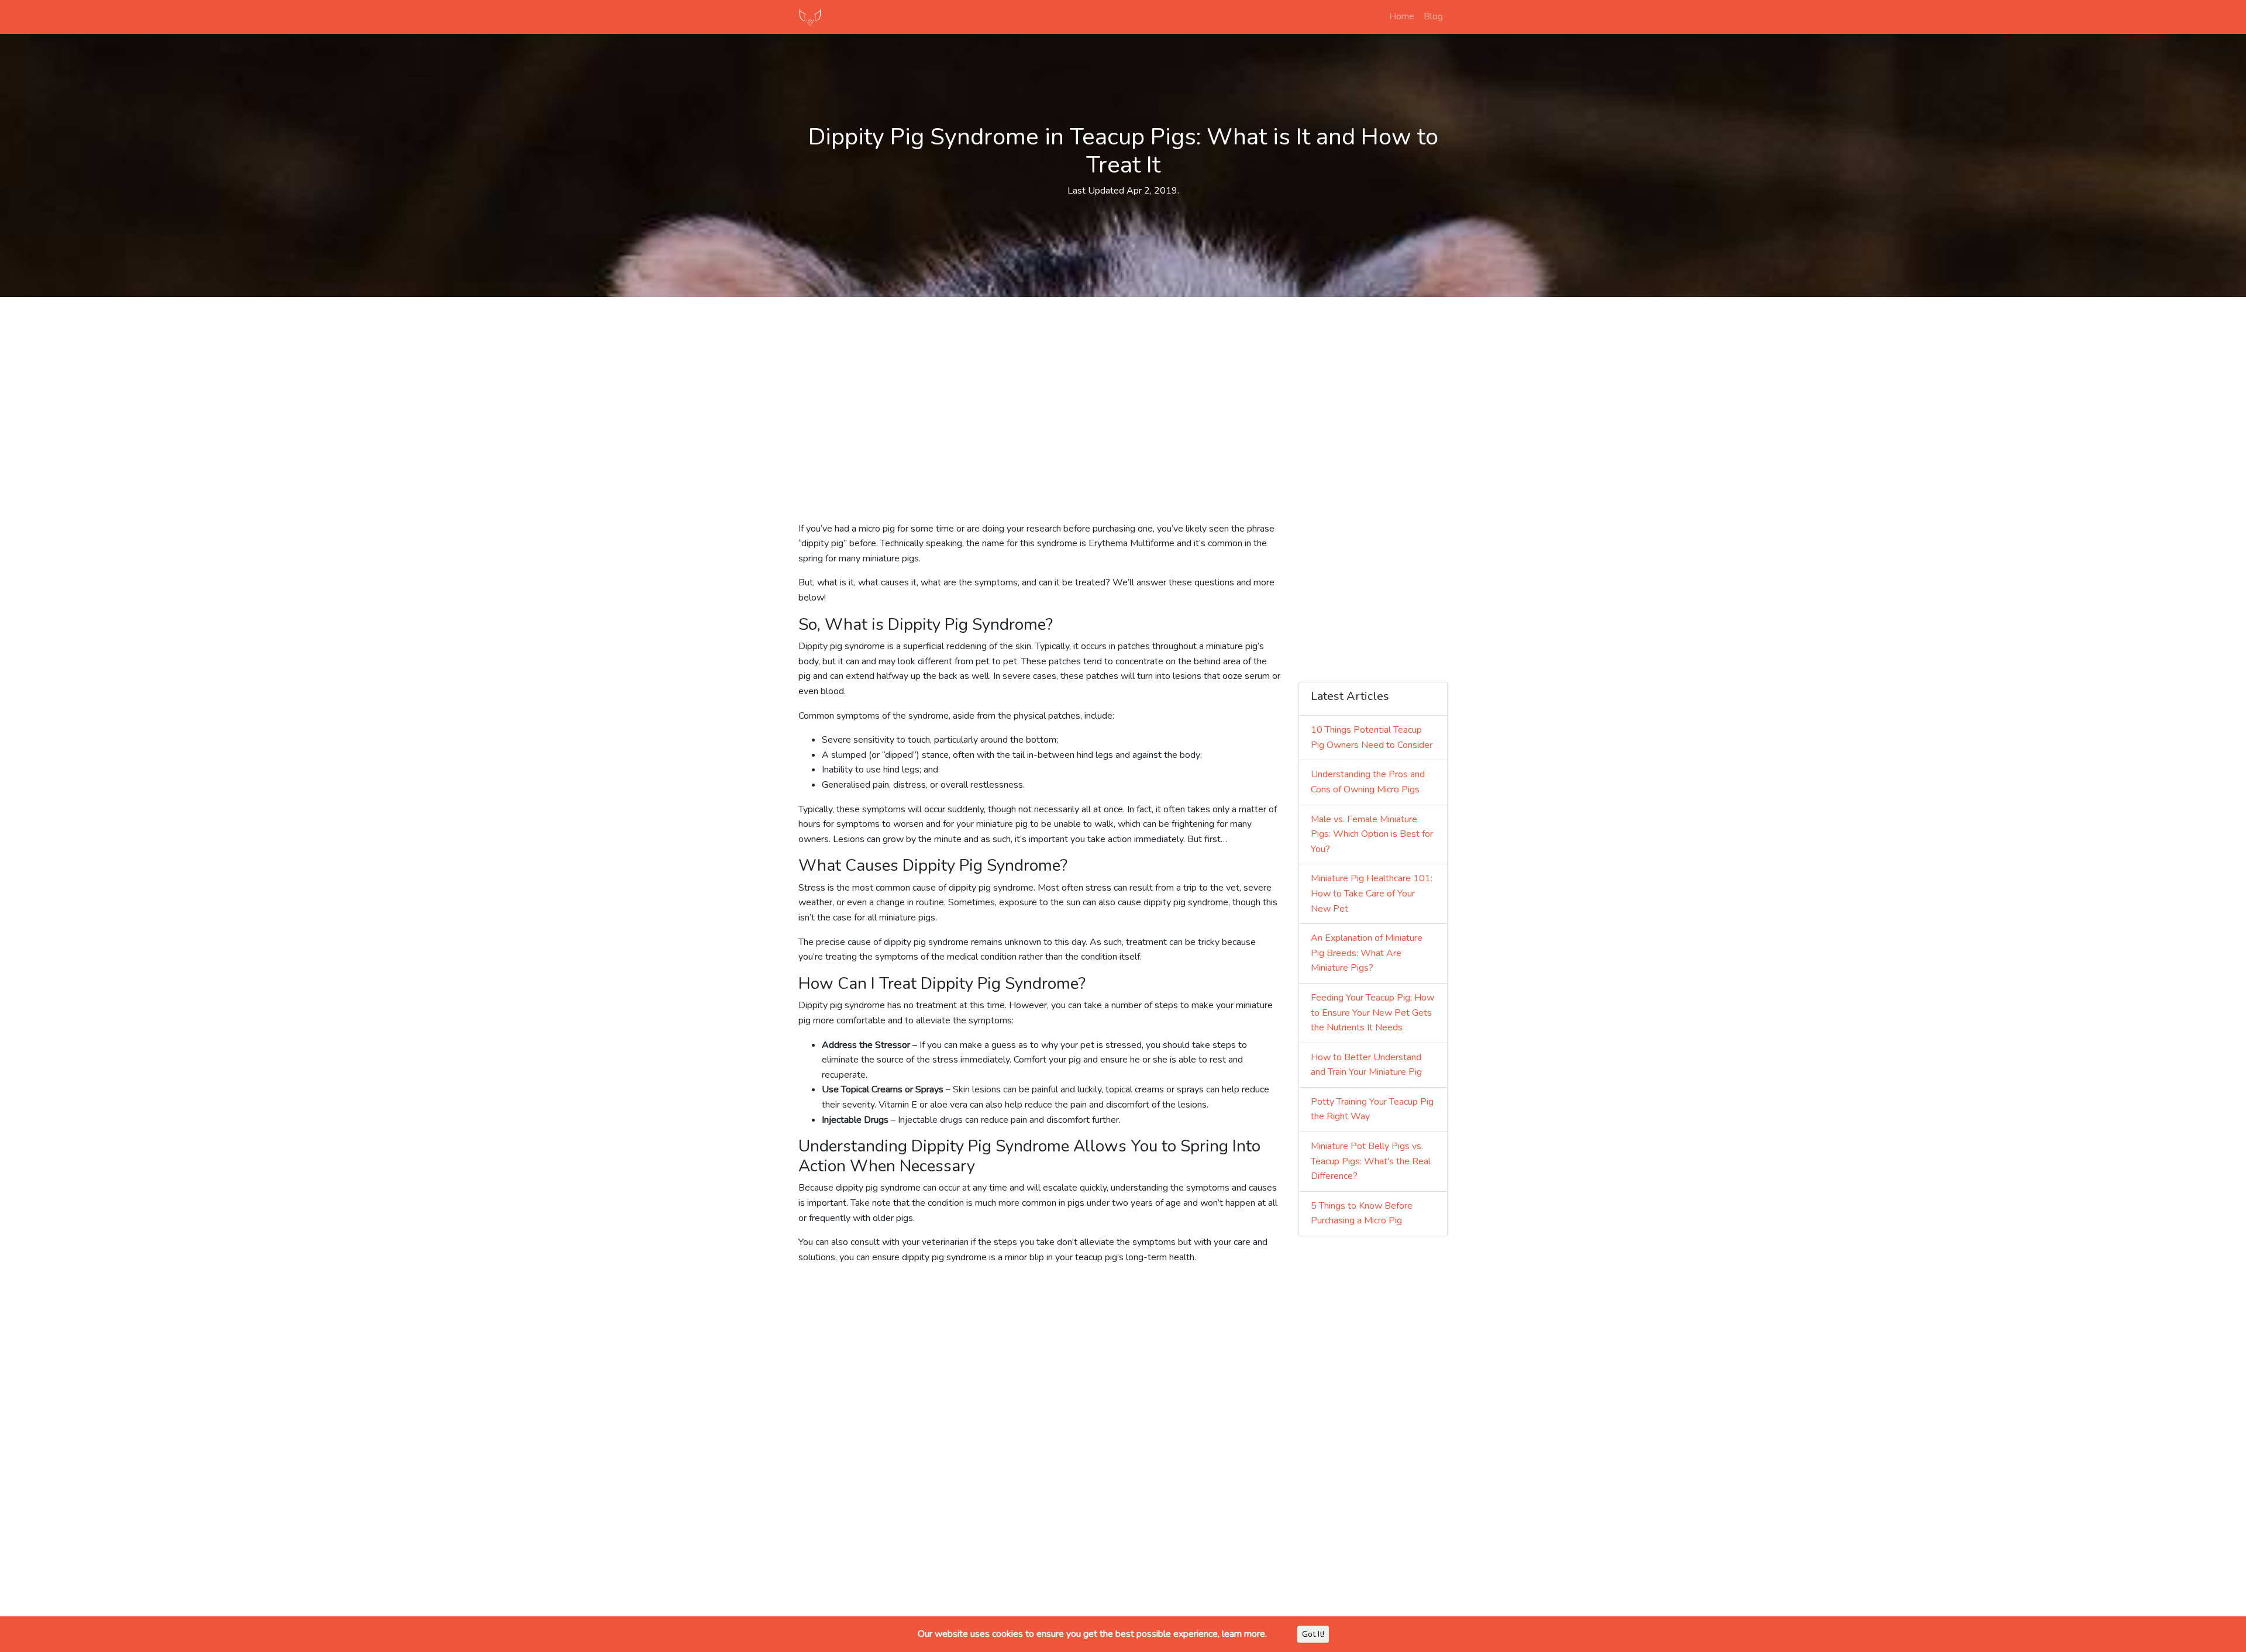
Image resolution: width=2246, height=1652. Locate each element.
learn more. (1244, 1634)
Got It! (1313, 1634)
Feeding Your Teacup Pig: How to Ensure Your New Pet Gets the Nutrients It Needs (1372, 1013)
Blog (1433, 16)
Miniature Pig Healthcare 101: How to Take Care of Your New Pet (1372, 893)
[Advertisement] (1123, 388)
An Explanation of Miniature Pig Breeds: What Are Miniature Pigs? (1367, 953)
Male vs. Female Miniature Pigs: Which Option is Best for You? (1372, 834)
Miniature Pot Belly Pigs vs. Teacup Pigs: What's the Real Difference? (1371, 1161)
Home (1402, 16)
